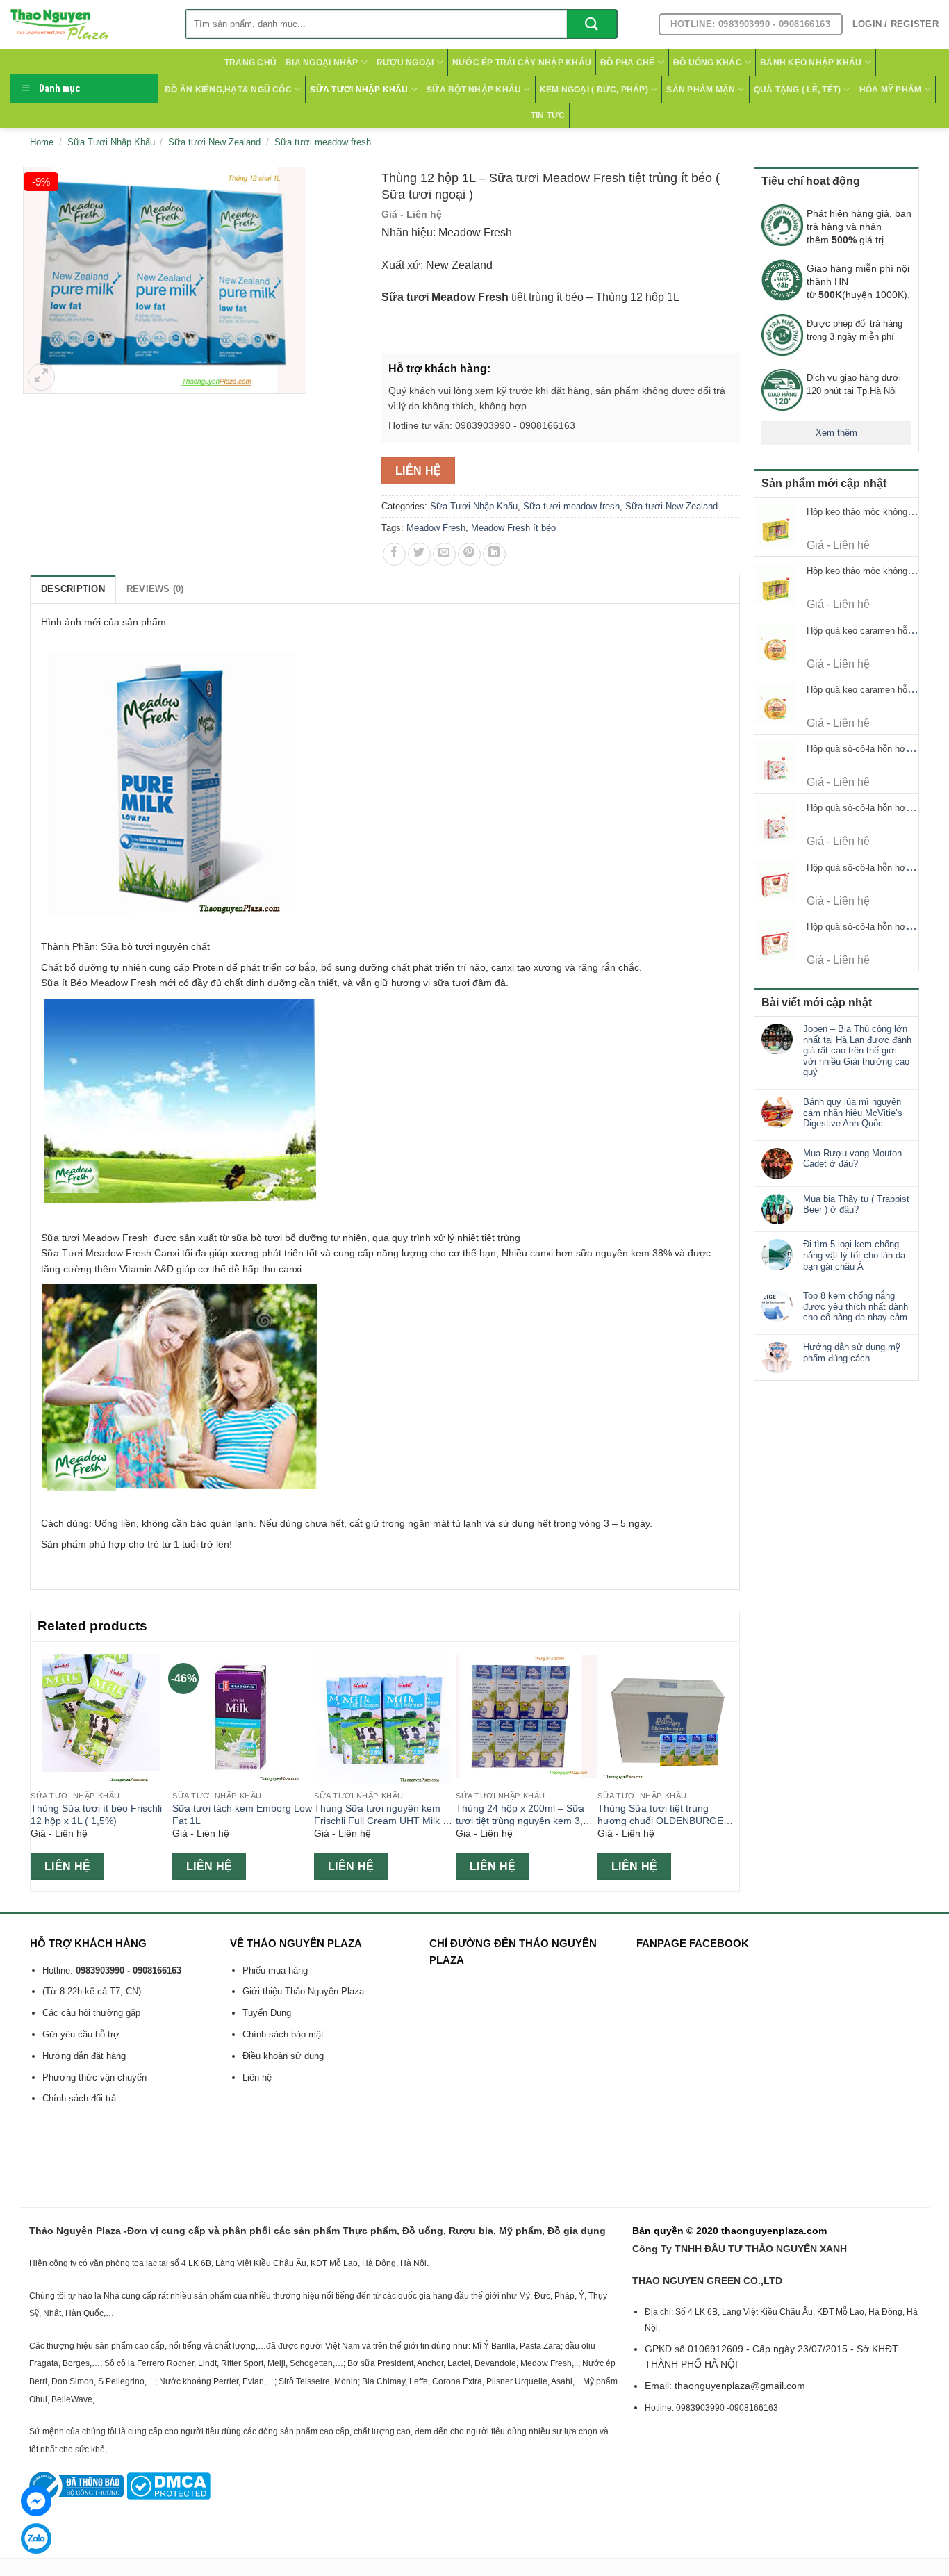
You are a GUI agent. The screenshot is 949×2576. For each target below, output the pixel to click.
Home (42, 142)
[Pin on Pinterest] (469, 554)
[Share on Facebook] (394, 554)
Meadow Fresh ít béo (513, 528)
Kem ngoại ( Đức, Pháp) (594, 90)
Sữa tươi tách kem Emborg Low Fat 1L (242, 1815)
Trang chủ (250, 63)
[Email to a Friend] (444, 554)
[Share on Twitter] (419, 554)
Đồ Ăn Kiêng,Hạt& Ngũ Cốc (228, 90)
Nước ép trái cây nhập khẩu (522, 63)
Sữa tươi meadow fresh (323, 142)
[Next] (732, 1765)
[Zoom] (41, 377)
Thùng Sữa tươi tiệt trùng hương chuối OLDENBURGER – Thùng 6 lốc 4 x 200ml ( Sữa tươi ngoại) (668, 1815)
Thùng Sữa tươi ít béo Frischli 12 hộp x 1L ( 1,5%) (96, 1815)
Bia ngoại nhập (322, 63)
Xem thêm (836, 433)
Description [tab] (73, 589)
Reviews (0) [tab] (155, 589)
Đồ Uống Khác (708, 63)
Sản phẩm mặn (701, 90)
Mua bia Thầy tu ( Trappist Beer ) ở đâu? (856, 1205)
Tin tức (548, 115)
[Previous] (38, 1765)
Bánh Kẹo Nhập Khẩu (811, 63)
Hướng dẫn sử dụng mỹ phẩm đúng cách (852, 1353)
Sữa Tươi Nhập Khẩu (359, 90)
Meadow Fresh (436, 528)
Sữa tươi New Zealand (214, 142)
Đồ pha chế (627, 63)
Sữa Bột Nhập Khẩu (474, 90)
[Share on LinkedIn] (494, 554)
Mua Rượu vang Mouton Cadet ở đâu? (852, 1159)
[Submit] (592, 24)
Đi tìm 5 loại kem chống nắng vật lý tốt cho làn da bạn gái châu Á (854, 1255)
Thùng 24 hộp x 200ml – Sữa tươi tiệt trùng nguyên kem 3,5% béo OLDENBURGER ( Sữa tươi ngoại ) (526, 1815)
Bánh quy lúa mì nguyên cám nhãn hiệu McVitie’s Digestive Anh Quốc (853, 1113)
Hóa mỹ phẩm (891, 90)
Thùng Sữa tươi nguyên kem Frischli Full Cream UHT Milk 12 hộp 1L (384, 1815)
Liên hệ (419, 471)
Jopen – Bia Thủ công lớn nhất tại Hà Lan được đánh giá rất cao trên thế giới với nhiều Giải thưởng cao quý (857, 1050)
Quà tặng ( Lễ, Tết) (798, 90)
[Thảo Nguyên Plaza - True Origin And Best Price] (87, 24)
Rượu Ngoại (405, 63)
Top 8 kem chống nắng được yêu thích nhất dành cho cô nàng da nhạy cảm (856, 1306)
